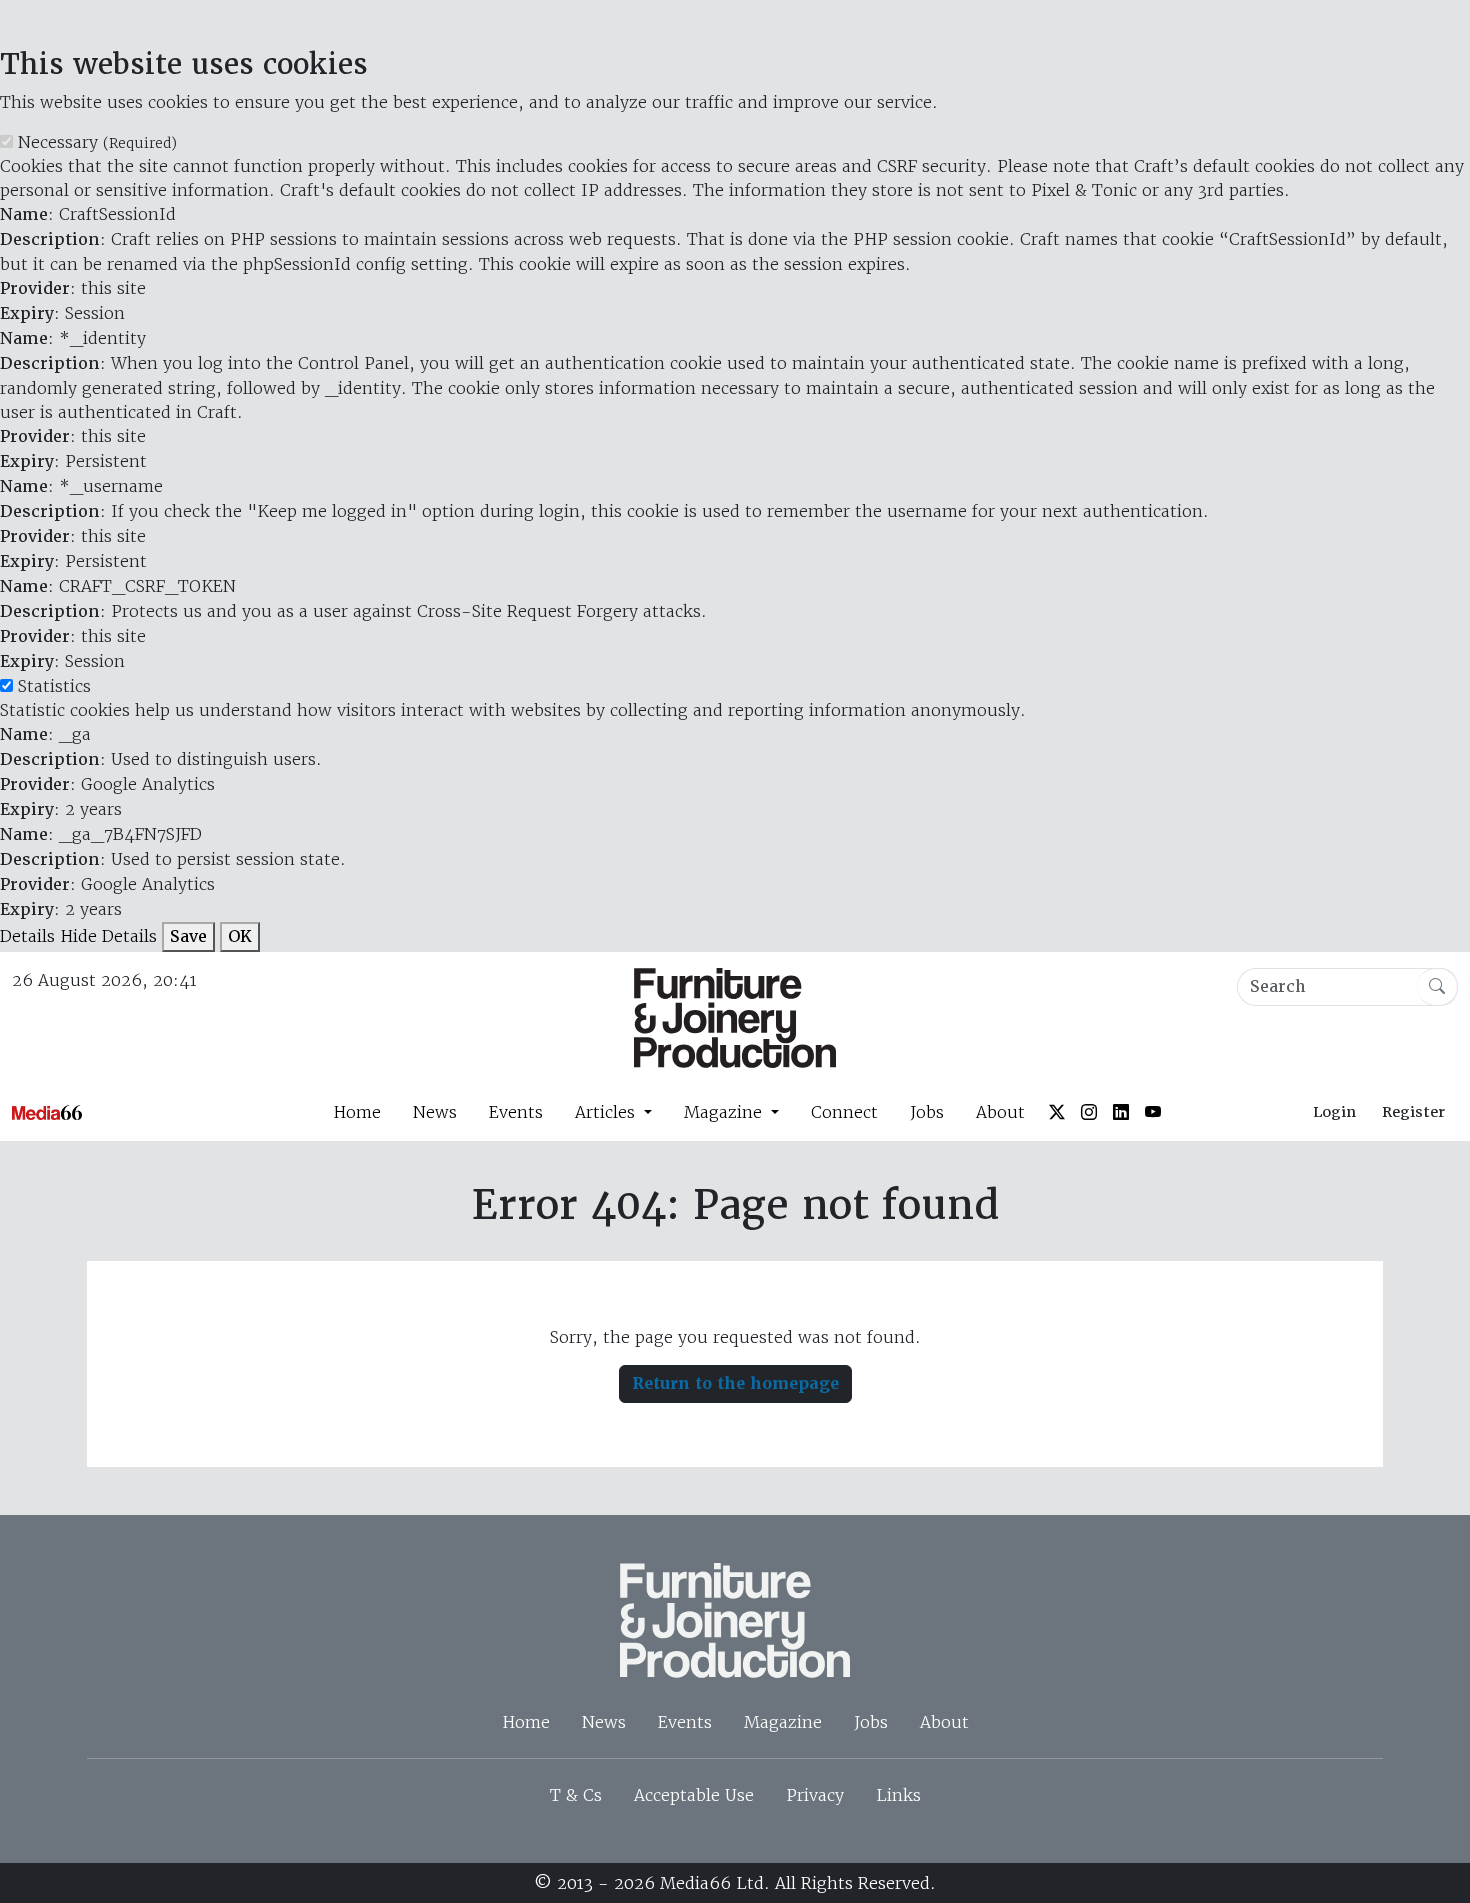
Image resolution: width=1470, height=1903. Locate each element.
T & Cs (576, 1795)
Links (898, 1795)
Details (27, 936)
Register (1413, 1112)
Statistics (54, 686)
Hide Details (108, 936)
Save (188, 936)
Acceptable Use (694, 1795)
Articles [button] (607, 1112)
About (1000, 1112)
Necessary (97, 142)
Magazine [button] (725, 1112)
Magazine (783, 1722)
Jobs (927, 1112)
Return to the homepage (735, 1383)
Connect (844, 1112)
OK (240, 936)
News (435, 1112)
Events (516, 1112)
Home (357, 1112)
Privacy (815, 1795)
